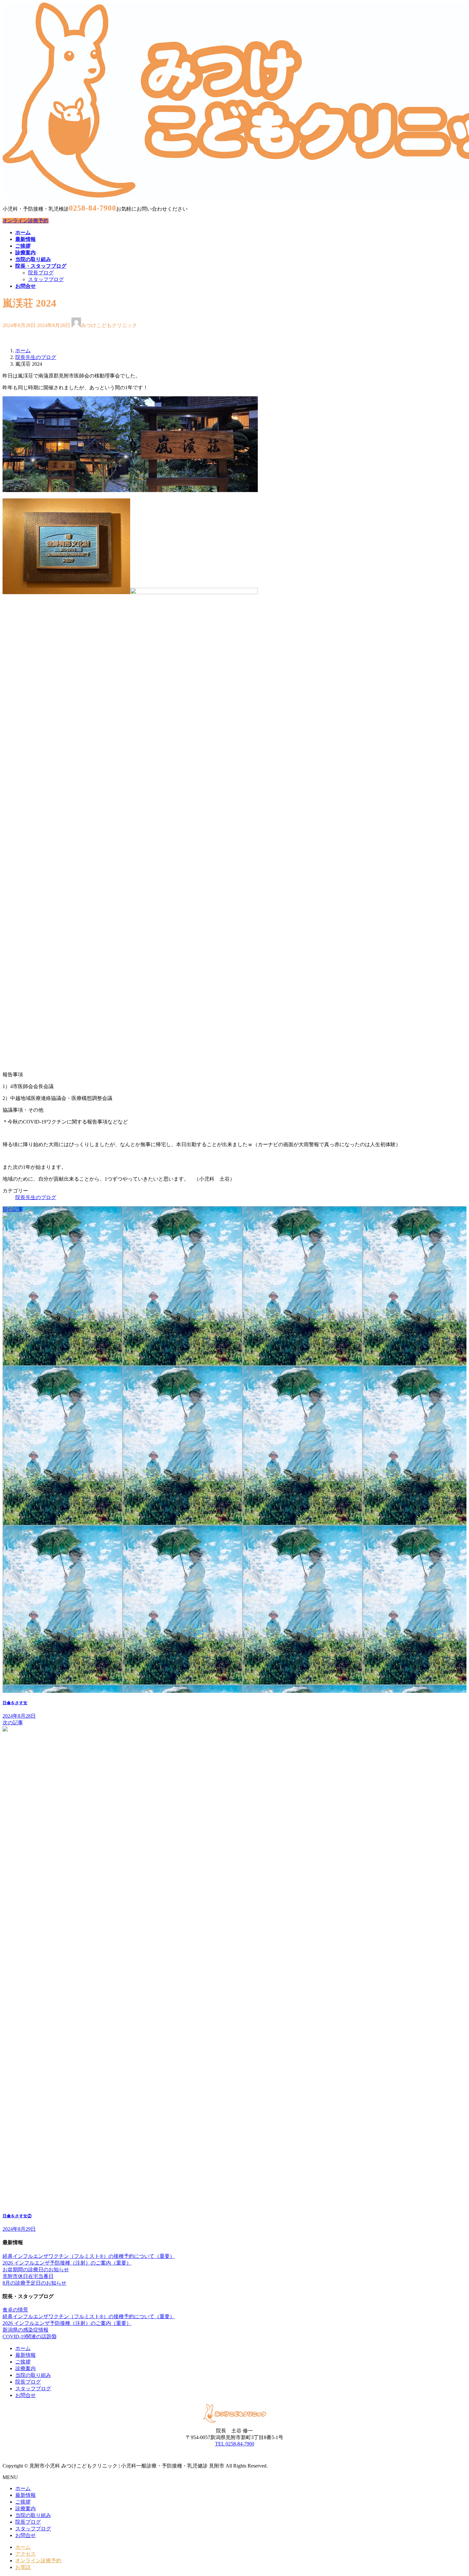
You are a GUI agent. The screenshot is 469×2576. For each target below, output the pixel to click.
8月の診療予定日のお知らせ (34, 2283)
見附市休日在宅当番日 (28, 2276)
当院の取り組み (33, 2375)
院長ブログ (41, 273)
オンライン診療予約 (26, 221)
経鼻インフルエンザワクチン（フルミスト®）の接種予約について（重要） (89, 2256)
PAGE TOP (453, 2492)
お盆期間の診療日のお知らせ (36, 2270)
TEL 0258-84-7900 (235, 2444)
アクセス (26, 2554)
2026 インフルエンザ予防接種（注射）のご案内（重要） (67, 2263)
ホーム (23, 2348)
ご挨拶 (23, 2362)
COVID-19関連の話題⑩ (30, 2337)
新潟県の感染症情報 (26, 2330)
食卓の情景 (15, 2310)
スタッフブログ (46, 279)
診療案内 (26, 2368)
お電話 (23, 2567)
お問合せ (26, 2395)
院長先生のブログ (36, 1197)
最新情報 (26, 2355)
